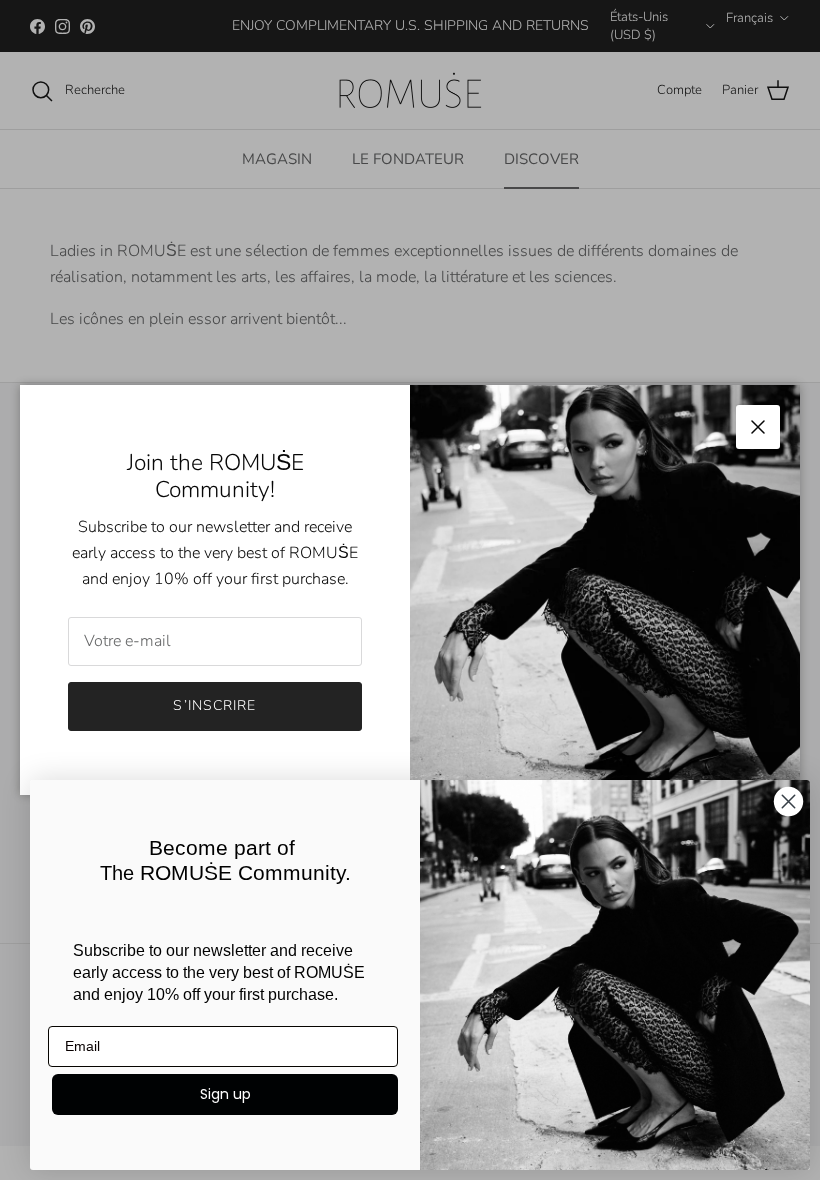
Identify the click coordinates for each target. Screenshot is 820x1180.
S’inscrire (214, 705)
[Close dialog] (788, 801)
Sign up (225, 1094)
